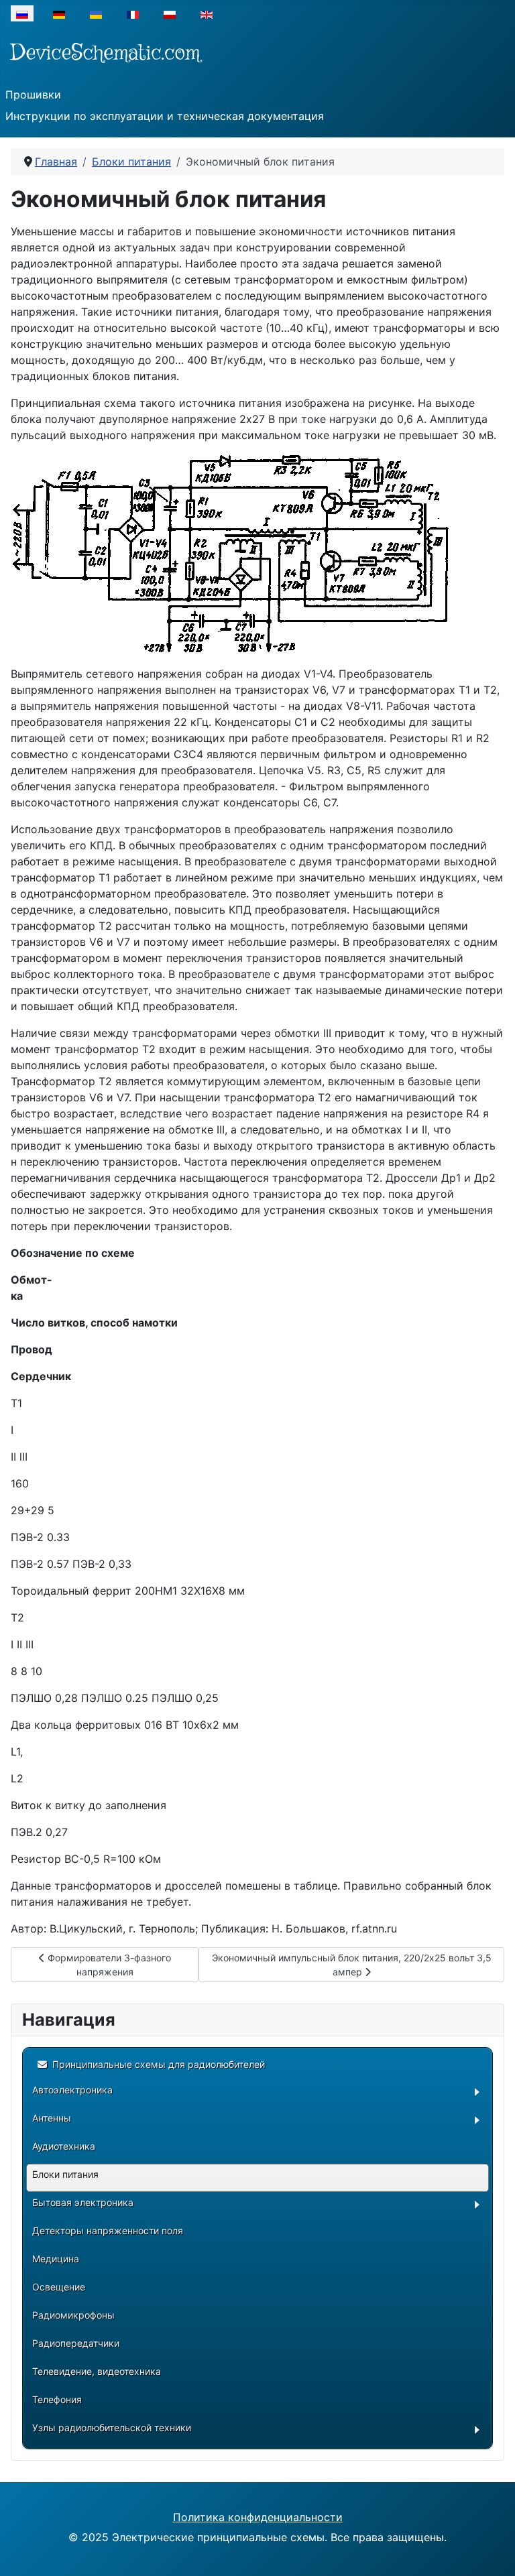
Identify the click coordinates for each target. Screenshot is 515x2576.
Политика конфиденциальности (258, 2517)
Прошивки (33, 95)
